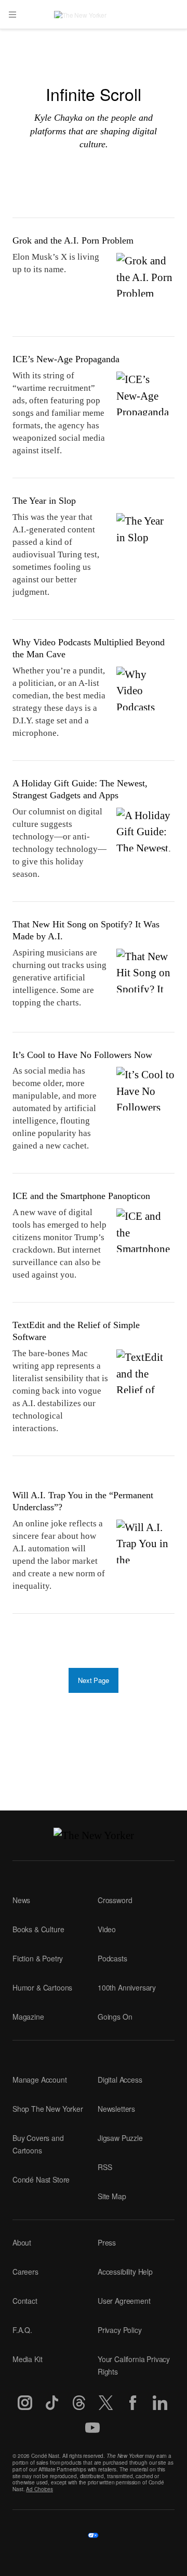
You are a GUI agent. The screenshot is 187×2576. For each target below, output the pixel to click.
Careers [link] (25, 2272)
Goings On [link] (115, 2017)
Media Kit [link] (27, 2359)
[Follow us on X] (106, 2403)
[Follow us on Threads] (79, 2403)
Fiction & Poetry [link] (38, 1958)
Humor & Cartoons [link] (42, 1987)
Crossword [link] (115, 1900)
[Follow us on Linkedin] (160, 2403)
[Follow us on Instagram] (25, 2403)
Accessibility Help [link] (125, 2272)
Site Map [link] (112, 2196)
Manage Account (40, 2080)
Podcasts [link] (112, 1958)
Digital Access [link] (120, 2080)
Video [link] (107, 1929)
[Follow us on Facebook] (133, 2403)
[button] (12, 15)
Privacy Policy (120, 2330)
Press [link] (107, 2242)
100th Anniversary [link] (127, 1987)
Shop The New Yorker (48, 2109)
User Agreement (124, 2301)
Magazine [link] (28, 2017)
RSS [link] (105, 2167)
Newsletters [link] (116, 2109)
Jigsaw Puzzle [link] (120, 2138)
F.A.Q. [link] (22, 2330)
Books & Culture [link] (38, 1929)
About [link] (22, 2242)
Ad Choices (39, 2489)
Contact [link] (25, 2301)
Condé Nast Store (41, 2179)
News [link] (21, 1900)
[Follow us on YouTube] (92, 2428)
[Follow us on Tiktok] (52, 2403)
